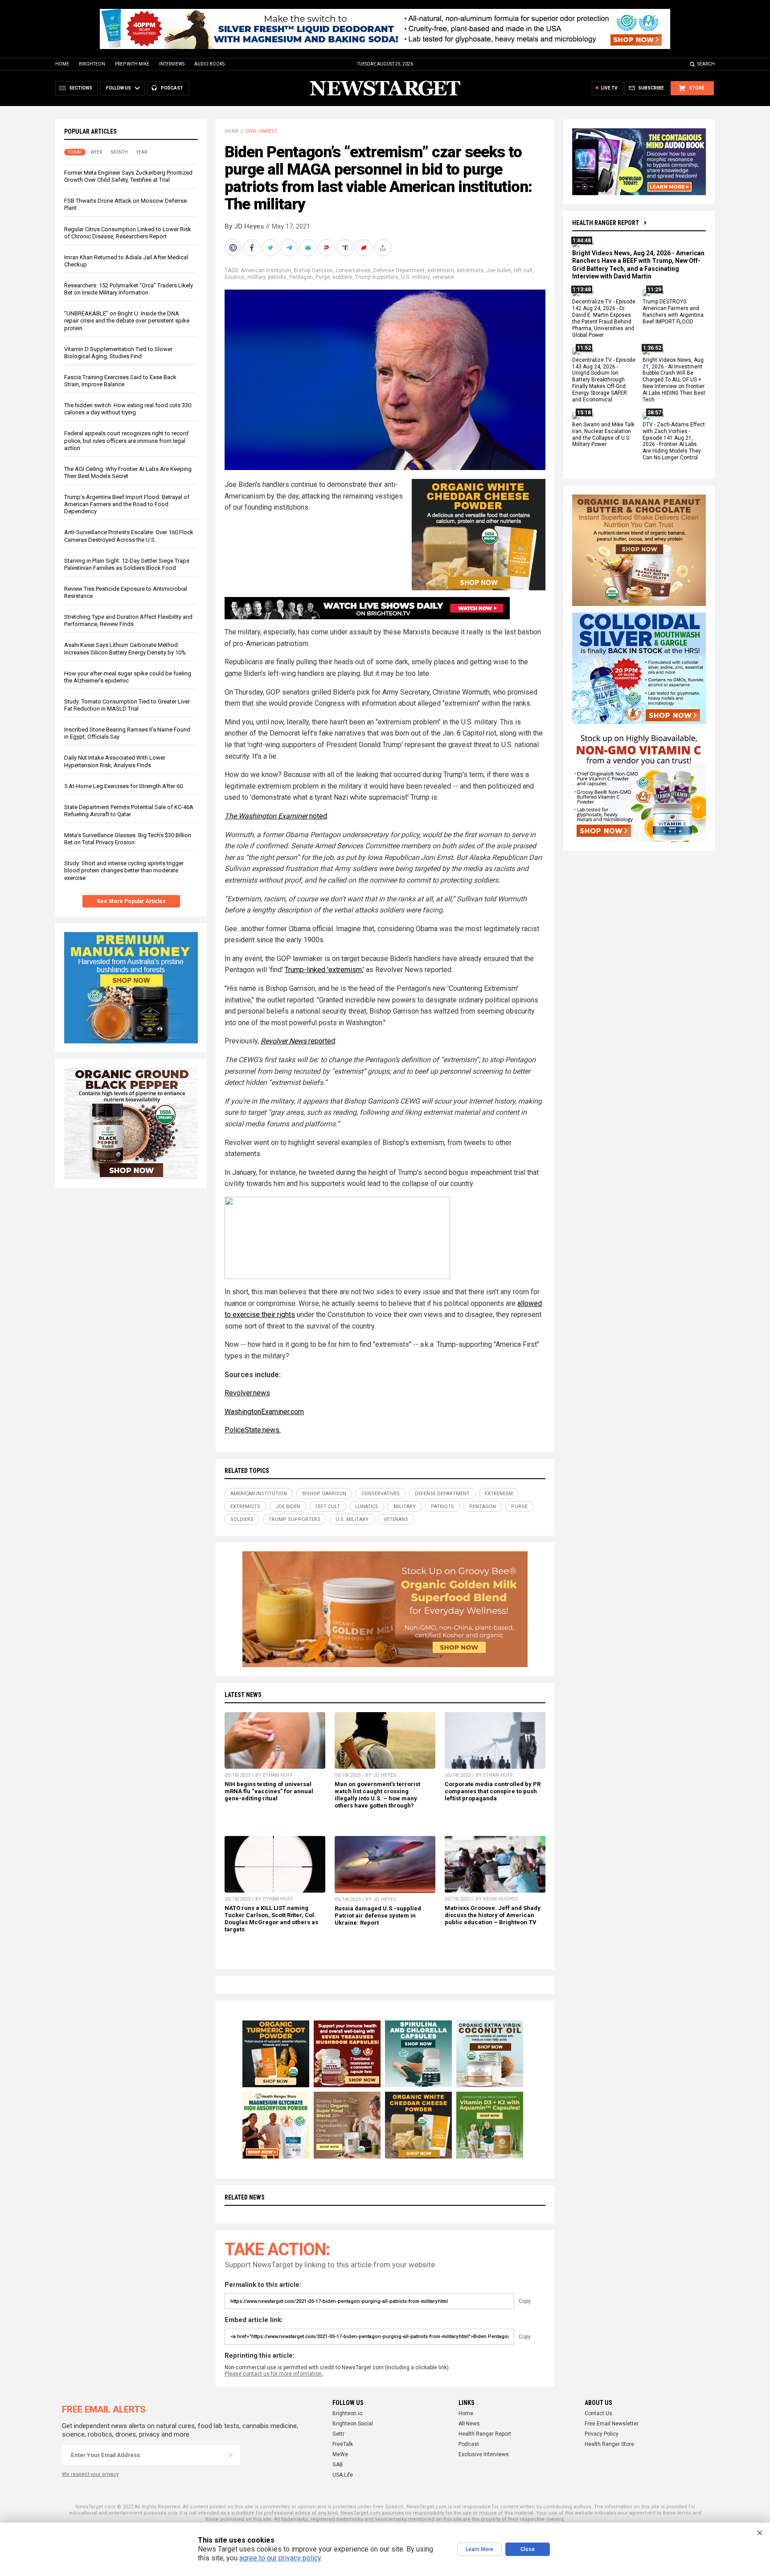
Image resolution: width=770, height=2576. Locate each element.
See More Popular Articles (131, 901)
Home (62, 64)
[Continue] (230, 2455)
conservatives (353, 270)
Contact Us (598, 2413)
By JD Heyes (244, 226)
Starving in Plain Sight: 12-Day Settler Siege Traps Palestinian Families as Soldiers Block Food (127, 564)
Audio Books (209, 64)
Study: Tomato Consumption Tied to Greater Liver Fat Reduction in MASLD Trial (127, 705)
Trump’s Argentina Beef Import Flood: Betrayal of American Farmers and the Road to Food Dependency (127, 504)
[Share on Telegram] (290, 248)
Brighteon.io (347, 2413)
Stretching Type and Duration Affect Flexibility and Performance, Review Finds (128, 620)
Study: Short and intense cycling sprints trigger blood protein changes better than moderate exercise (124, 870)
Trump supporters (377, 277)
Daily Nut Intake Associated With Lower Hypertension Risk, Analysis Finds (115, 761)
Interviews (172, 64)
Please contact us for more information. (274, 2374)
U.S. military (415, 277)
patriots (277, 277)
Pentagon (301, 277)
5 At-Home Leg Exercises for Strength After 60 (123, 786)
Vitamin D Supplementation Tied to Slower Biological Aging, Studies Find (118, 353)
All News (469, 2424)
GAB (338, 2465)
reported (298, 1041)
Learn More (479, 2549)
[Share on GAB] (309, 248)
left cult (523, 270)
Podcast (469, 2444)
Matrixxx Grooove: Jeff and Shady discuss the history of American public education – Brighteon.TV (493, 1915)
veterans (443, 277)
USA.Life (343, 2475)
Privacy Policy (602, 2434)
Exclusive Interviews (484, 2454)
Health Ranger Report (606, 223)
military (256, 277)
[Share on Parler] (328, 248)
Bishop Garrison (313, 270)
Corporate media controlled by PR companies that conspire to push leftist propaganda (493, 1791)
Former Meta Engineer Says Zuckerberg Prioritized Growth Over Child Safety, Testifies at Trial (128, 176)
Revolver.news (247, 1393)
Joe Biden (499, 270)
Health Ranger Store (609, 2444)
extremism (441, 270)
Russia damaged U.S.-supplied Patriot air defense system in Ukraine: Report (378, 1916)
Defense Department (399, 270)
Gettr (338, 2434)
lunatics (235, 277)
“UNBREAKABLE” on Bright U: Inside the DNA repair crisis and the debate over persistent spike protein (127, 321)
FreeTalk (343, 2444)
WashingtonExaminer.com (264, 1412)
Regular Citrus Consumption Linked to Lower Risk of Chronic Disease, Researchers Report (128, 233)
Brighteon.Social (353, 2424)
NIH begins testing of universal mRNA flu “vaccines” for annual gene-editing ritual (269, 1791)
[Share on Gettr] (365, 248)
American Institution (266, 270)
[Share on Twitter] (271, 248)
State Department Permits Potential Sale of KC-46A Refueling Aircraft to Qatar (129, 811)
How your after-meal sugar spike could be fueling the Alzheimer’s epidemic (128, 677)
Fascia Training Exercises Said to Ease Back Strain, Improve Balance (120, 381)
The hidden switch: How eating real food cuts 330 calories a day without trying (128, 409)
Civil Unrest (262, 131)
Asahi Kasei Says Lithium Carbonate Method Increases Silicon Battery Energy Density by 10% (125, 648)
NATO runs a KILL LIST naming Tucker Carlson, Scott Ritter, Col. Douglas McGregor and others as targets (271, 1919)
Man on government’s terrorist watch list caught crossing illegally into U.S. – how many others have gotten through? (377, 1795)
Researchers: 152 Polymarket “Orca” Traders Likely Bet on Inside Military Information (129, 289)
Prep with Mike (132, 64)
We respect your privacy (90, 2474)
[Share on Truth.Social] (346, 248)
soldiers (342, 277)
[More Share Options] (384, 248)
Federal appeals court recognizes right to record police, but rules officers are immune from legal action (126, 440)
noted (276, 816)
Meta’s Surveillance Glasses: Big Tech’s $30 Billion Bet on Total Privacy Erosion (128, 839)
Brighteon (92, 64)
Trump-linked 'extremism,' (324, 970)
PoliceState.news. (253, 1430)
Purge (323, 277)
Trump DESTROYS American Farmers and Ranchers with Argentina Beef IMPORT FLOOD (673, 312)
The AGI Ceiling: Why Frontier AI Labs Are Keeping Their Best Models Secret (128, 472)
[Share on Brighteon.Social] (234, 248)
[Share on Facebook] (253, 248)
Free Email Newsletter (612, 2424)
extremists (470, 270)
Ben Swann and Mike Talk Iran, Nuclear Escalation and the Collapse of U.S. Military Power (603, 435)
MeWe (340, 2454)
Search (706, 64)
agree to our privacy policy (280, 2558)
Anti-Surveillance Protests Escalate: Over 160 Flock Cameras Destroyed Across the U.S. (129, 536)
